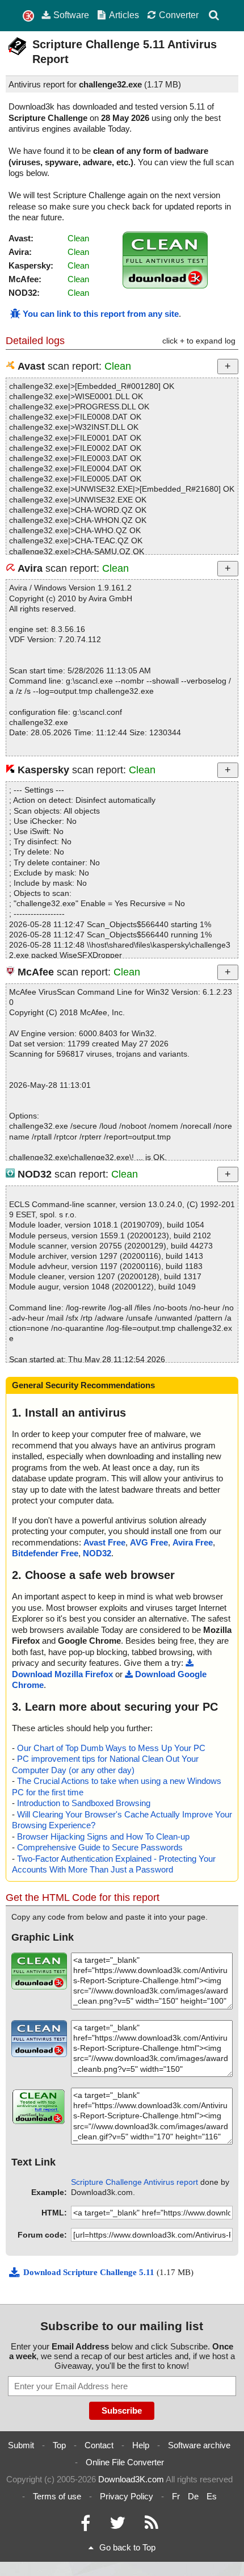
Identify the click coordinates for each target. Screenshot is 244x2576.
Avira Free (193, 1542)
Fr (176, 2496)
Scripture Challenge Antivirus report (134, 2182)
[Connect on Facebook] (85, 2526)
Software (71, 15)
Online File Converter (125, 2462)
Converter (179, 15)
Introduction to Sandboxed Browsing (84, 1803)
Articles (124, 15)
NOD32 (97, 1553)
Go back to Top (127, 2547)
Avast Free (104, 1542)
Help (141, 2445)
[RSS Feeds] (152, 2526)
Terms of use (57, 2496)
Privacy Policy (127, 2496)
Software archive (199, 2445)
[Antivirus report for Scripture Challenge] (165, 285)
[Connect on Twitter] (117, 2526)
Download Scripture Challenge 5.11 (90, 2272)
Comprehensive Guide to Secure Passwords (100, 1847)
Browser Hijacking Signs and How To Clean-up (103, 1836)
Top (59, 2445)
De (193, 2496)
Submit (21, 2445)
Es (212, 2496)
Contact (99, 2445)
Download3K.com (131, 2479)
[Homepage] (28, 16)
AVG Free (149, 1542)
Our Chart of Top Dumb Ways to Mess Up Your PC (111, 1748)
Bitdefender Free (45, 1553)
